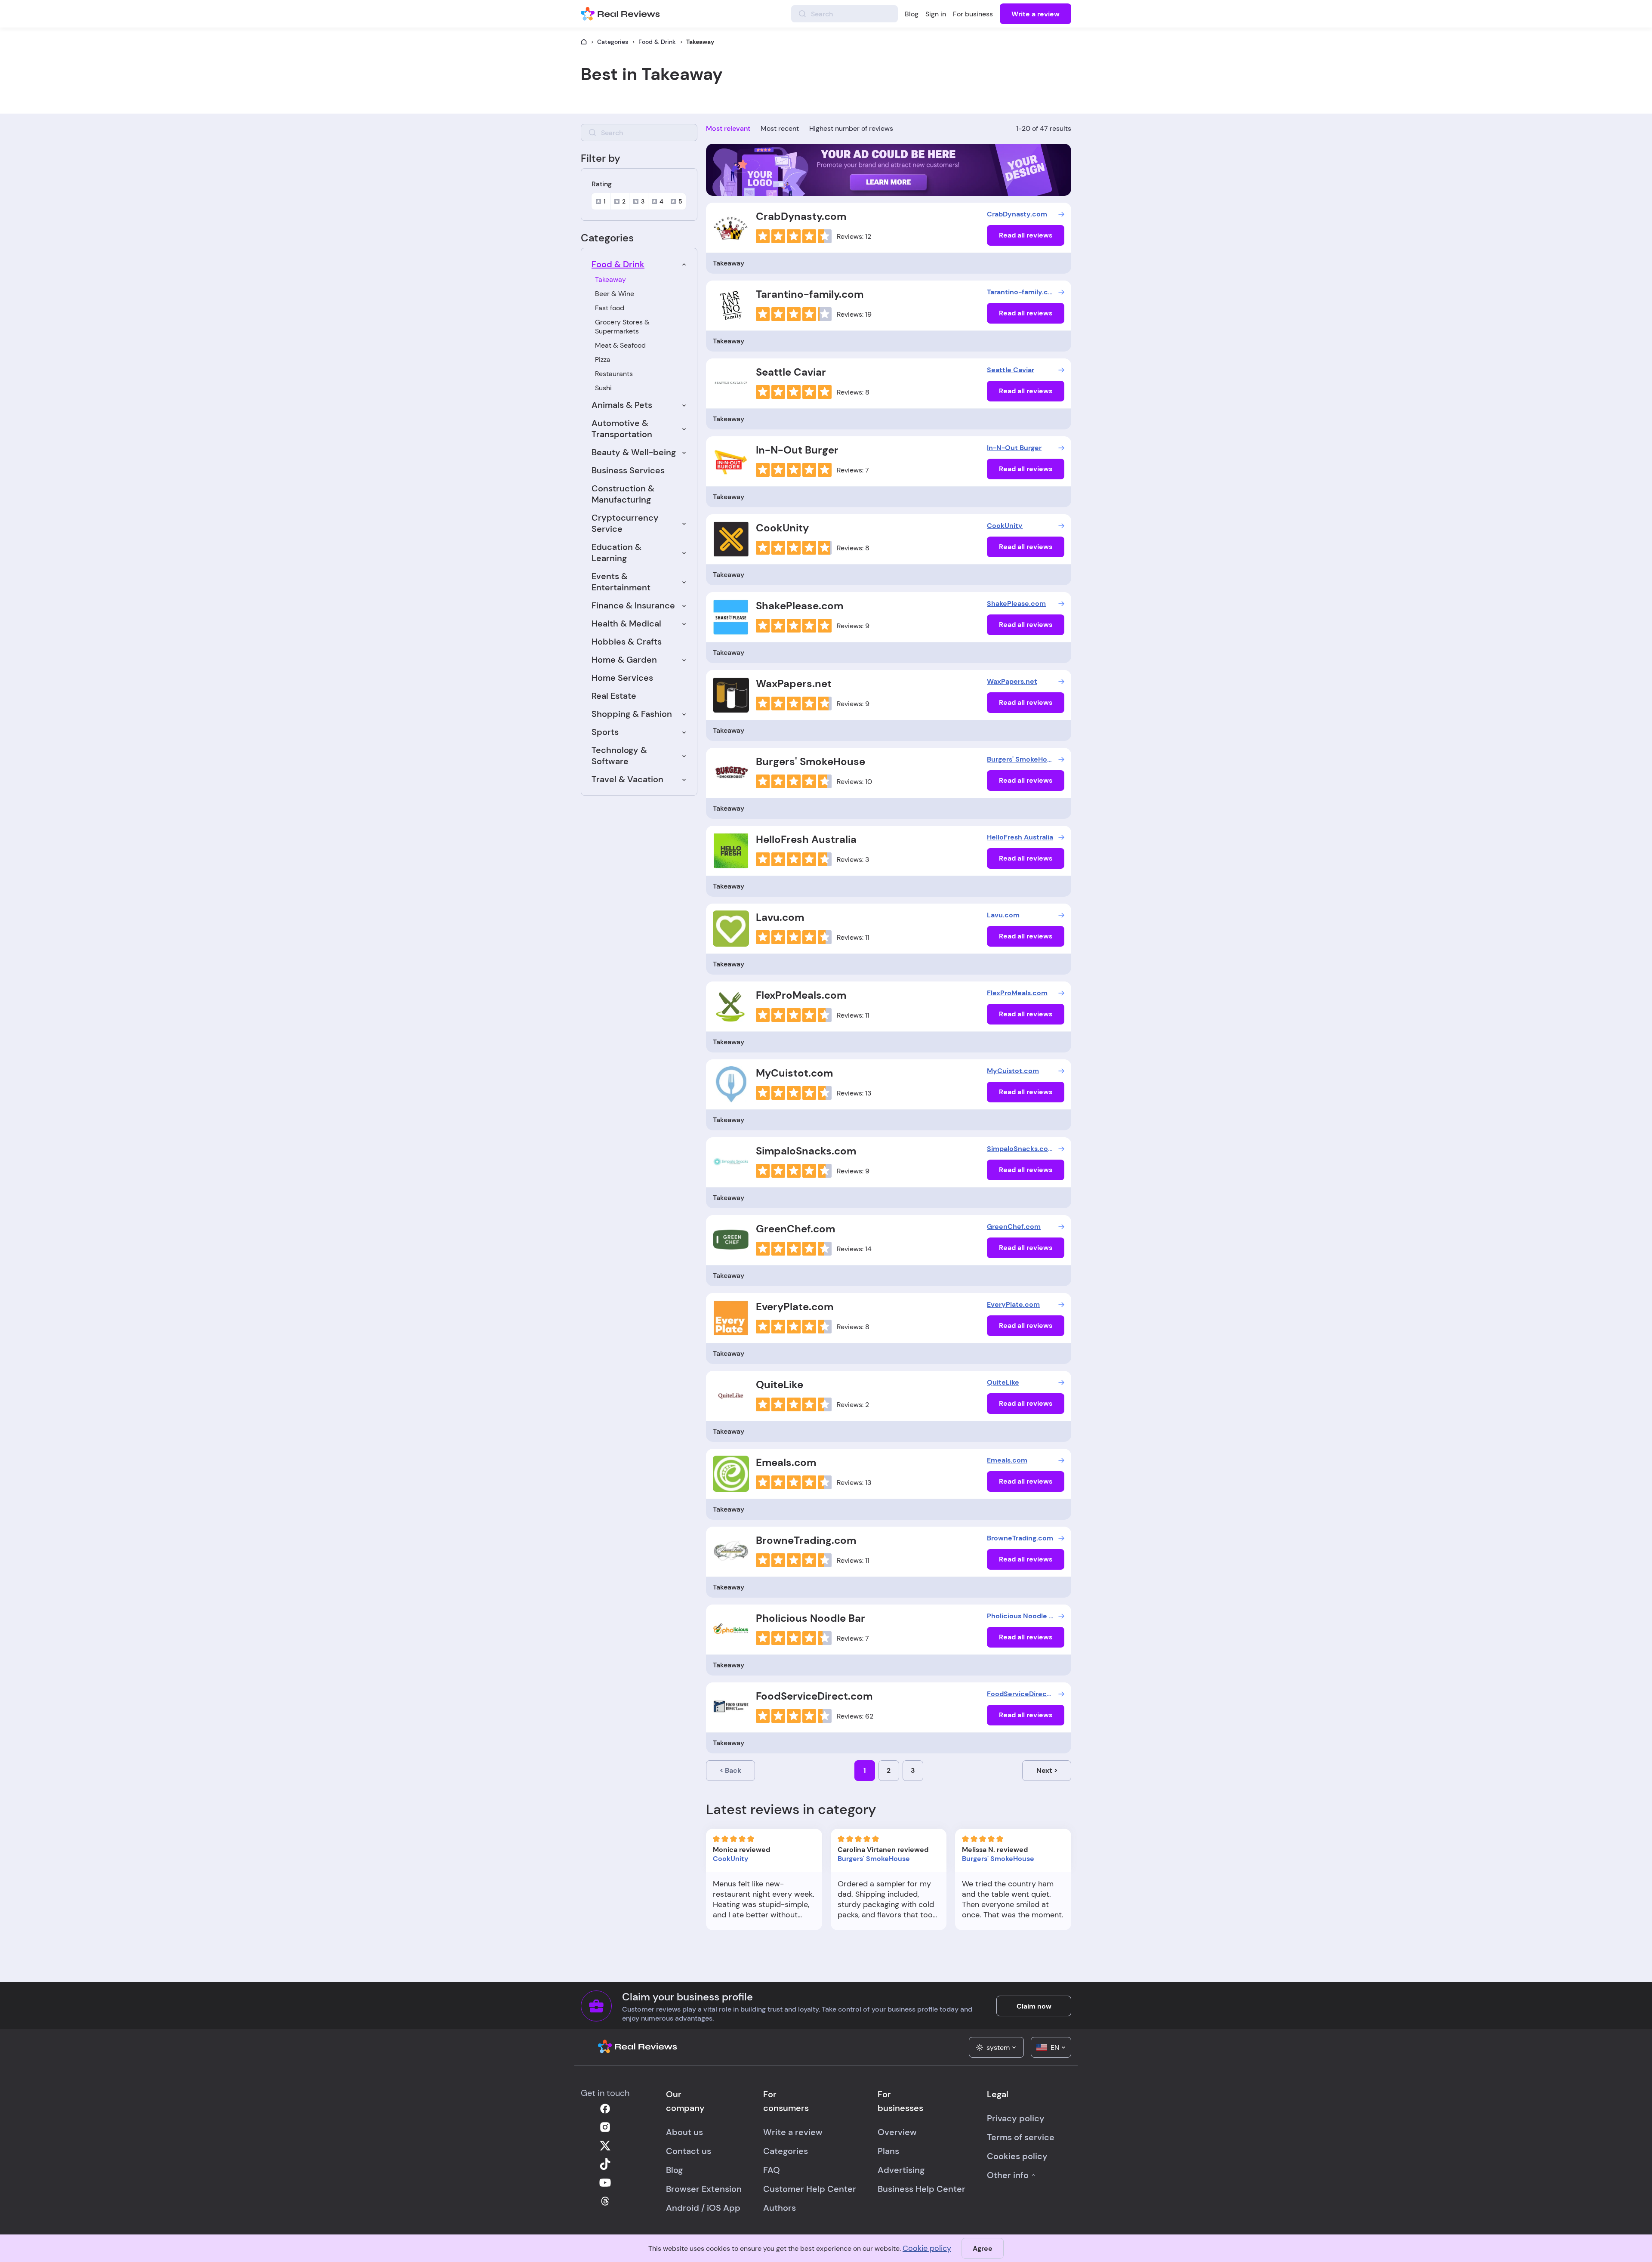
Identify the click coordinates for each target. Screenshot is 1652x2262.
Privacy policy (1016, 2118)
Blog (912, 14)
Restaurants (614, 374)
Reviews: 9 (853, 626)
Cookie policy (927, 2248)
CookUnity (782, 528)
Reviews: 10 (854, 782)
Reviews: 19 (854, 314)
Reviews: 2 (853, 1405)
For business (973, 14)
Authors (780, 2208)
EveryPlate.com (795, 1307)
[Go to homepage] (584, 42)
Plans (888, 2151)
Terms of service (1021, 2137)
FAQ (772, 2170)
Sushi (603, 388)
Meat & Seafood (620, 345)
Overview (897, 2132)
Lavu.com (780, 917)
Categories (613, 42)
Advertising (901, 2170)
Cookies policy (1017, 2156)
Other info (1008, 2175)
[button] (996, 2047)
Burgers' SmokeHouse (811, 761)
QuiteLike (780, 1384)
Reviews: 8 (853, 392)
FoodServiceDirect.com (814, 1696)
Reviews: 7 (853, 470)
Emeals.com (786, 1462)
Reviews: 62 (855, 1716)
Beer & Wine (615, 294)
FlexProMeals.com (801, 995)
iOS (714, 2208)
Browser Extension (704, 2189)
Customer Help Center (810, 2189)
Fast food (610, 308)
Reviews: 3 (853, 859)
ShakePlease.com (800, 606)
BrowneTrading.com (806, 1540)
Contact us (689, 2151)
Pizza (603, 360)
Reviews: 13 (854, 1093)
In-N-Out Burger (797, 450)
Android (683, 2208)
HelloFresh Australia (806, 839)
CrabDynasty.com (801, 216)
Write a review (1036, 14)
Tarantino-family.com (810, 294)
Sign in (936, 14)
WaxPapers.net (794, 684)
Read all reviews (1026, 235)
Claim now (1034, 2006)
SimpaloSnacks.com (806, 1151)
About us (684, 2132)
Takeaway (610, 279)
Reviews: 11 (853, 937)
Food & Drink (657, 42)
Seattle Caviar (791, 372)
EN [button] (1055, 2048)
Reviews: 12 (854, 236)
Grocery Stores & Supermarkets (622, 327)
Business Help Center (922, 2189)
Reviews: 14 (854, 1249)
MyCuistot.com (794, 1073)
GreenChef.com (795, 1229)
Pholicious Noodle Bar (811, 1618)
